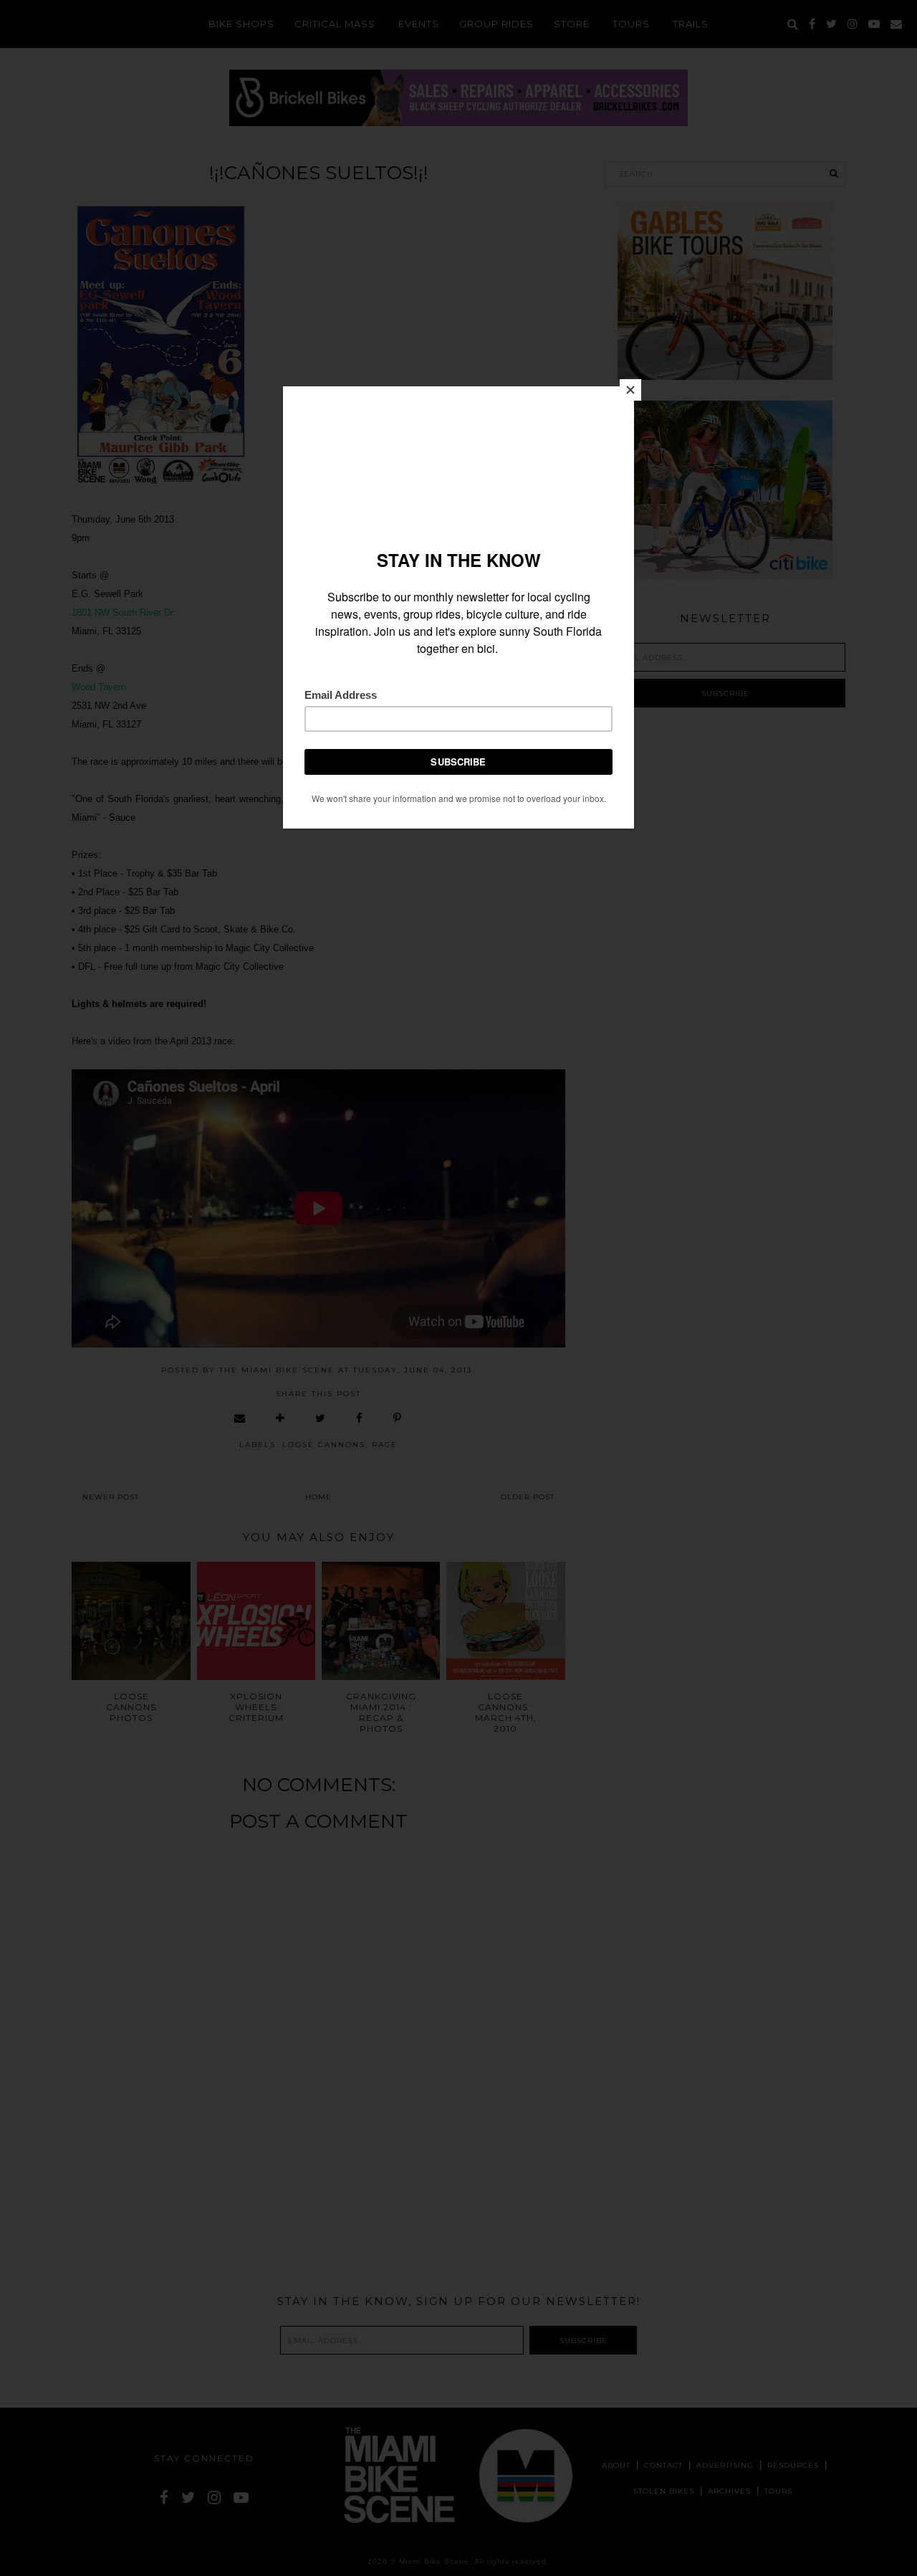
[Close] (630, 390)
